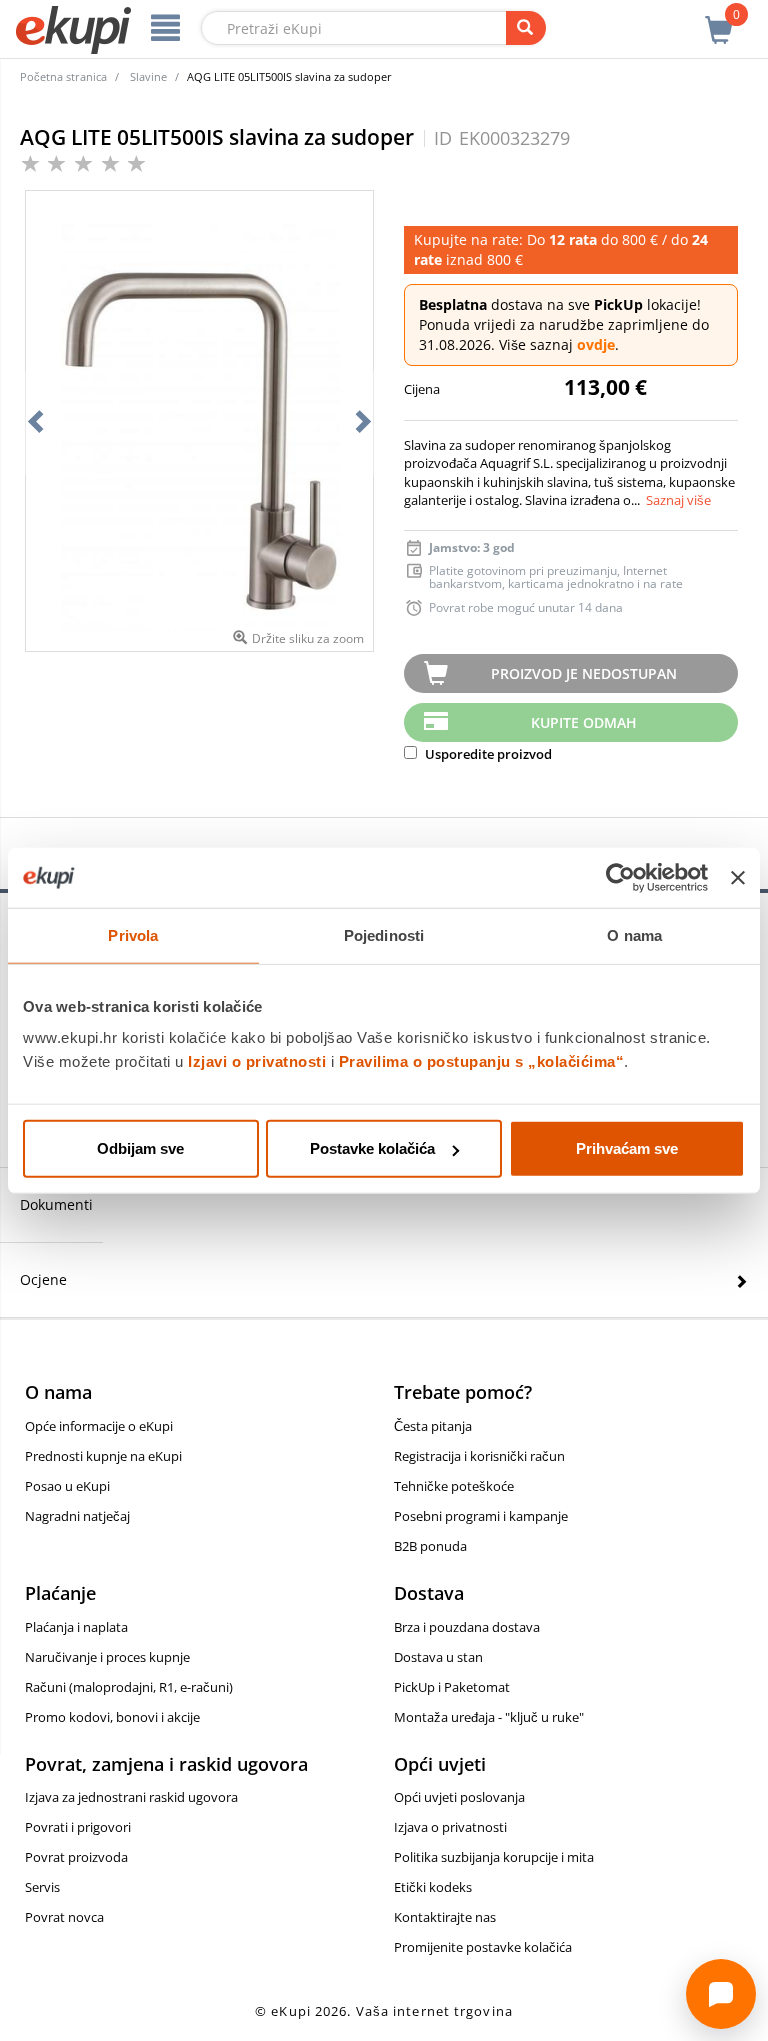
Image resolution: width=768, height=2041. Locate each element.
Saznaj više (678, 500)
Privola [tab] (133, 934)
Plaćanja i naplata (76, 1627)
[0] (719, 19)
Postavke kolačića (372, 1148)
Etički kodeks (433, 1887)
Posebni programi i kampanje (481, 1516)
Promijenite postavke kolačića (483, 1947)
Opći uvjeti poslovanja (459, 1797)
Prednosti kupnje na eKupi (103, 1456)
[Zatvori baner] (738, 877)
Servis (42, 1887)
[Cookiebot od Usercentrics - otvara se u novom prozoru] (620, 877)
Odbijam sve (140, 1148)
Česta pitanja (433, 1426)
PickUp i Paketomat (452, 1687)
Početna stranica (63, 76)
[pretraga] (526, 28)
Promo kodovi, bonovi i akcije (112, 1717)
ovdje (596, 344)
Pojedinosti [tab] (384, 934)
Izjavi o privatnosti (257, 1061)
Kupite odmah (584, 722)
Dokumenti (56, 1204)
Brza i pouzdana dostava (467, 1627)
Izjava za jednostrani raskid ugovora (131, 1797)
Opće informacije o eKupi (99, 1426)
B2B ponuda (430, 1546)
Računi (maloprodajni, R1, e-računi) (129, 1687)
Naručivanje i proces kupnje (107, 1657)
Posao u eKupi (67, 1486)
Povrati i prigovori (78, 1827)
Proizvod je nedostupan (584, 673)
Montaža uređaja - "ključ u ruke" (489, 1717)
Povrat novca (64, 1917)
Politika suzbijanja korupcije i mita (494, 1857)
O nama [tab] (634, 934)
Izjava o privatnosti (450, 1827)
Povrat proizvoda (76, 1857)
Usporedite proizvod (487, 754)
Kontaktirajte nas (445, 1917)
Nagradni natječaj (77, 1516)
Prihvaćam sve (627, 1148)
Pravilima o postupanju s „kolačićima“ (482, 1061)
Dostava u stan (438, 1657)
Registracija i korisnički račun (479, 1456)
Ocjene (43, 1279)
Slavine (148, 76)
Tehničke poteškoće (454, 1486)
